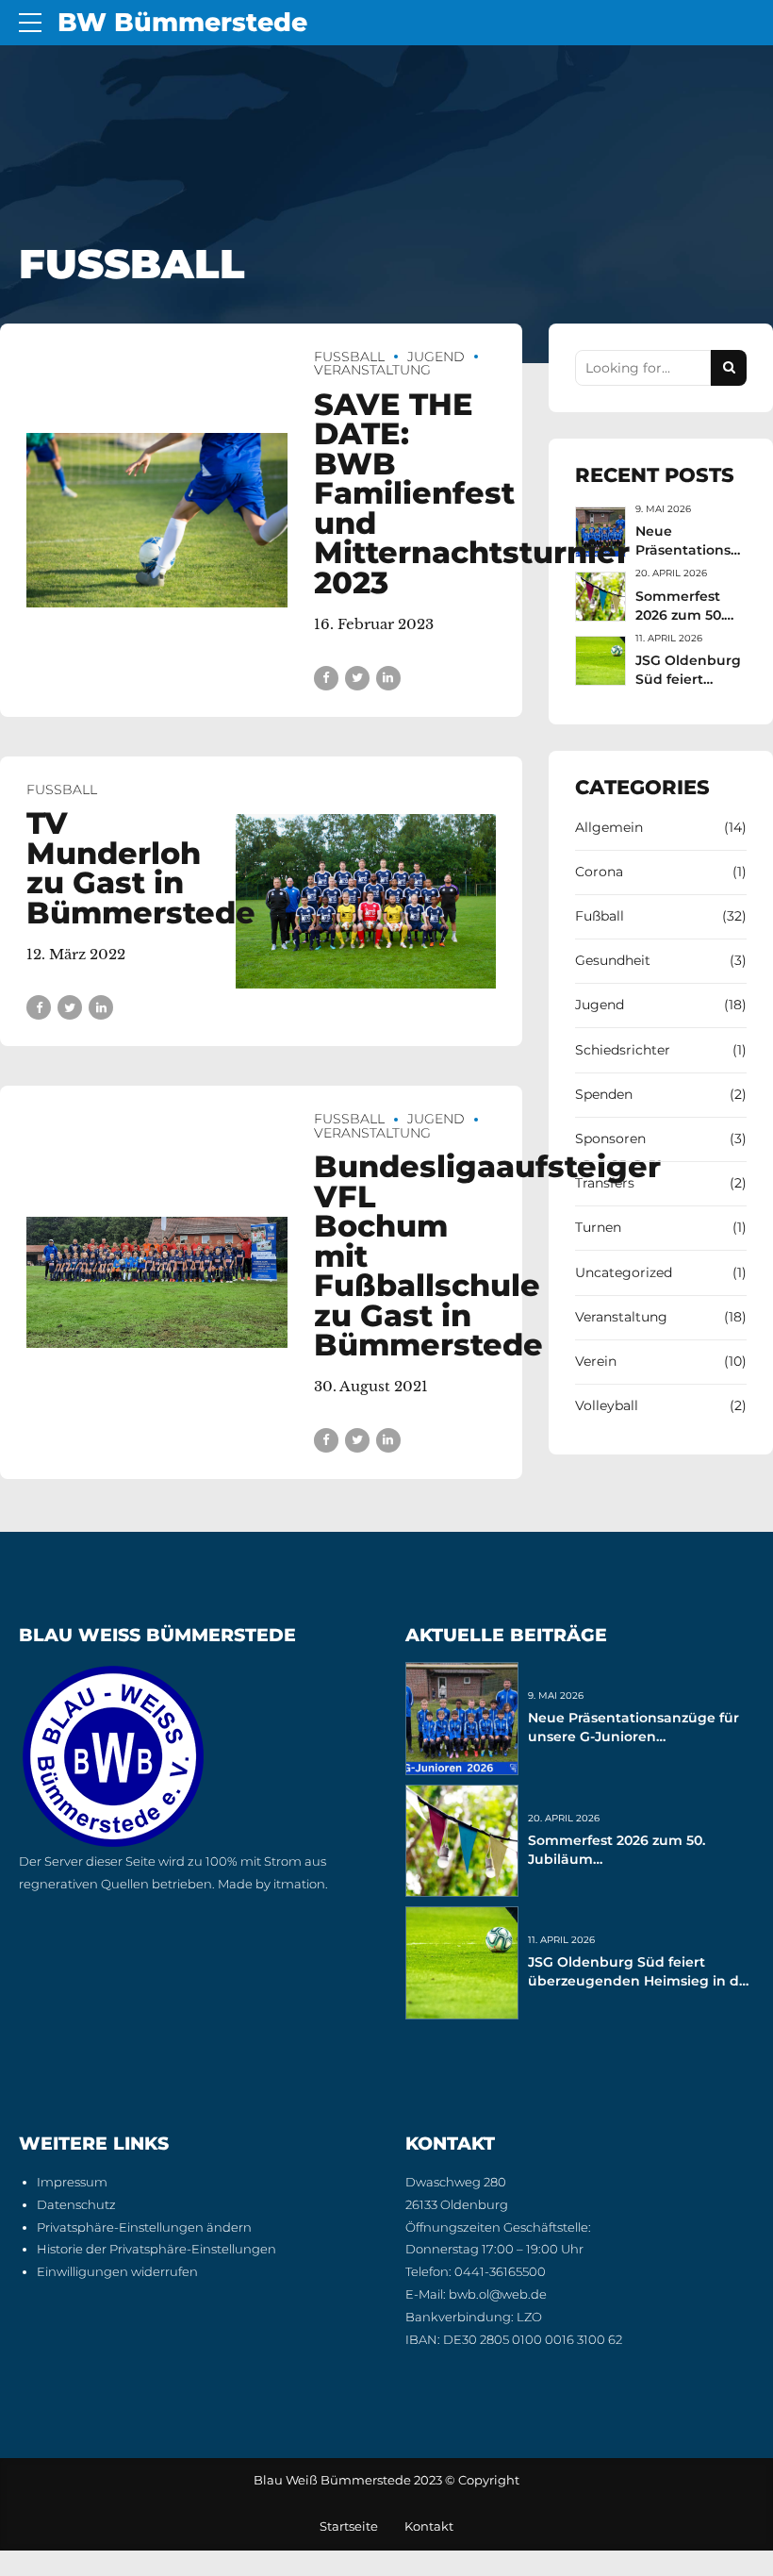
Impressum (72, 2182)
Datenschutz (76, 2205)
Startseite (349, 2526)
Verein (596, 1361)
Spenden (604, 1094)
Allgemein (609, 827)
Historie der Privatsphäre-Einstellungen (156, 2249)
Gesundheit (613, 960)
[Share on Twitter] (357, 678)
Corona (599, 872)
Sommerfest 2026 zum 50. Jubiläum (680, 615)
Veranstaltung (372, 370)
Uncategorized (624, 1272)
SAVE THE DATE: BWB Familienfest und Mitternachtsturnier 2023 (472, 494)
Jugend (436, 357)
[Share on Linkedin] (388, 678)
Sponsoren (610, 1138)
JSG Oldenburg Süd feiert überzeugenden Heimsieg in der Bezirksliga (641, 1981)
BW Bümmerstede (182, 22)
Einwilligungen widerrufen (117, 2272)
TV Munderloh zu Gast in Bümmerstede (141, 868)
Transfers (605, 1183)
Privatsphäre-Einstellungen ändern (144, 2227)
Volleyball (607, 1405)
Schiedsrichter (623, 1050)
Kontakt (429, 2526)
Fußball (349, 357)
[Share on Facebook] (326, 678)
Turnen (598, 1227)
